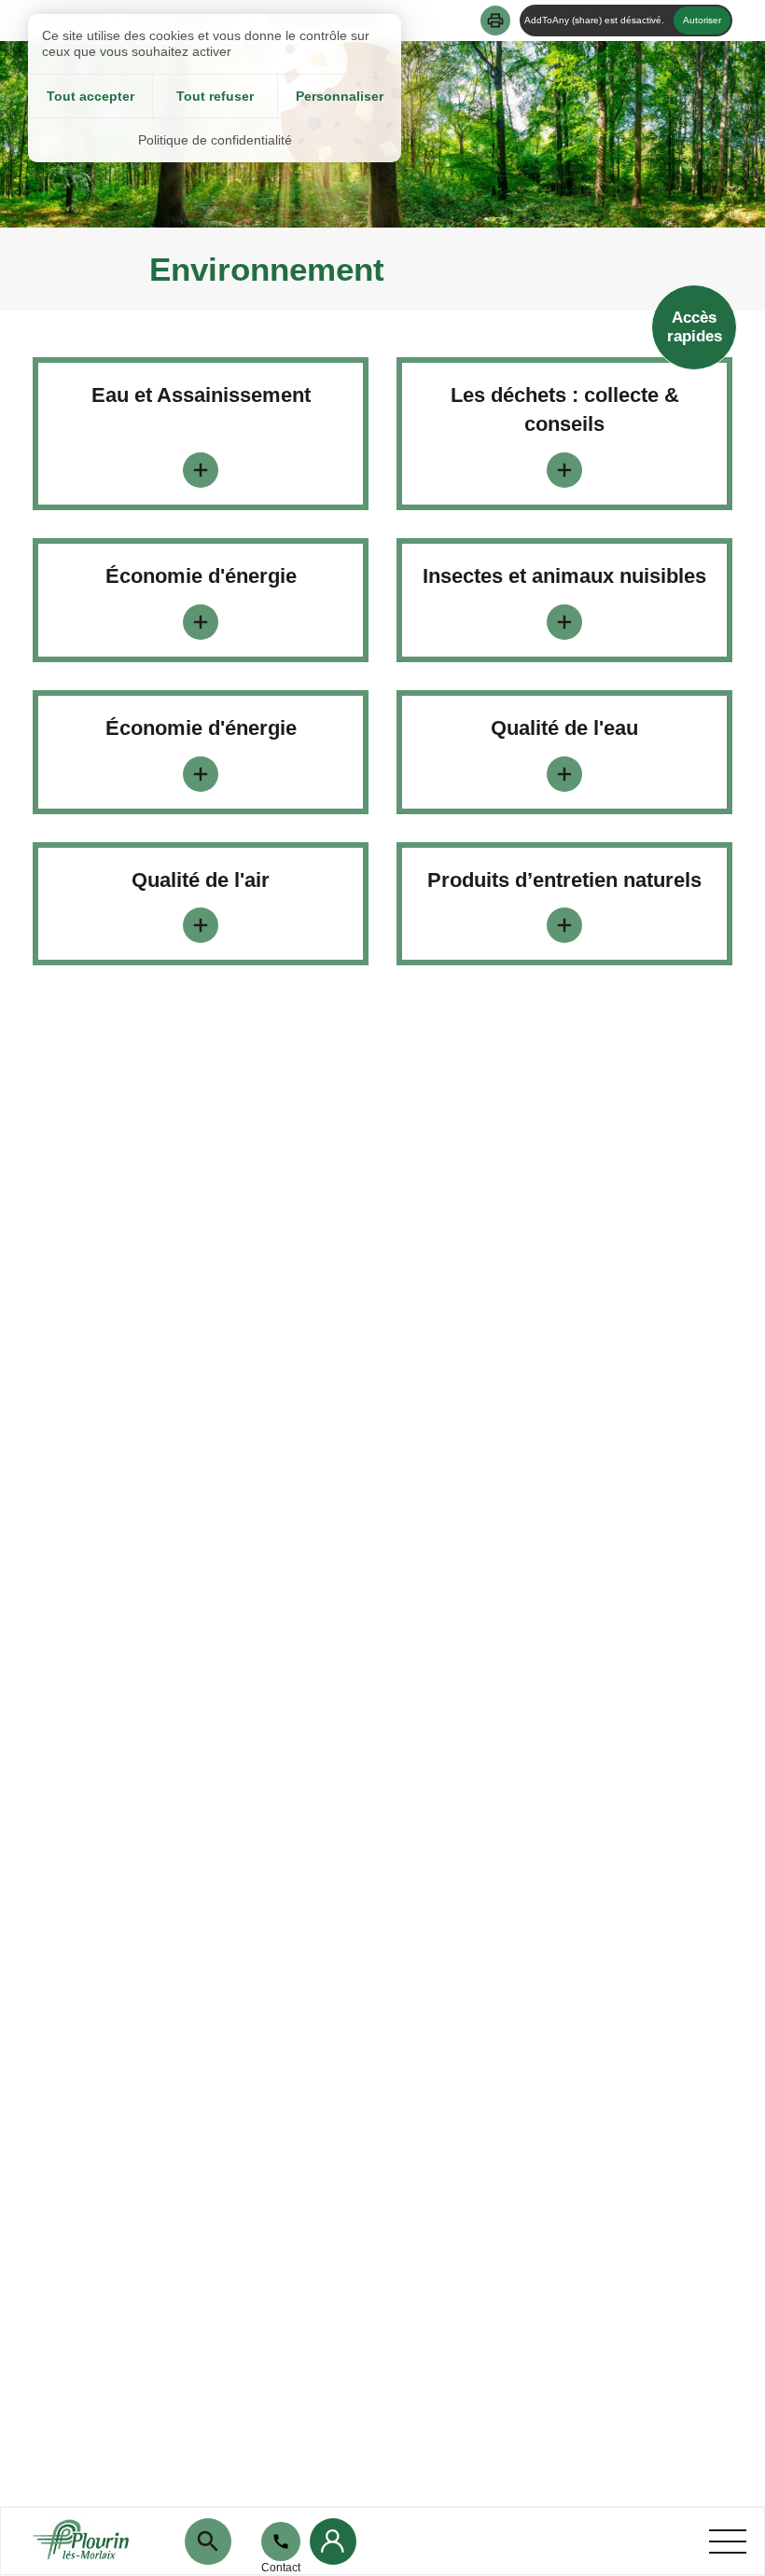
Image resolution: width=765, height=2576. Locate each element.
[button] (495, 21)
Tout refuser (215, 96)
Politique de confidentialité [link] (215, 140)
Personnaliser (340, 96)
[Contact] (281, 2541)
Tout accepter (90, 96)
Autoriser (702, 20)
